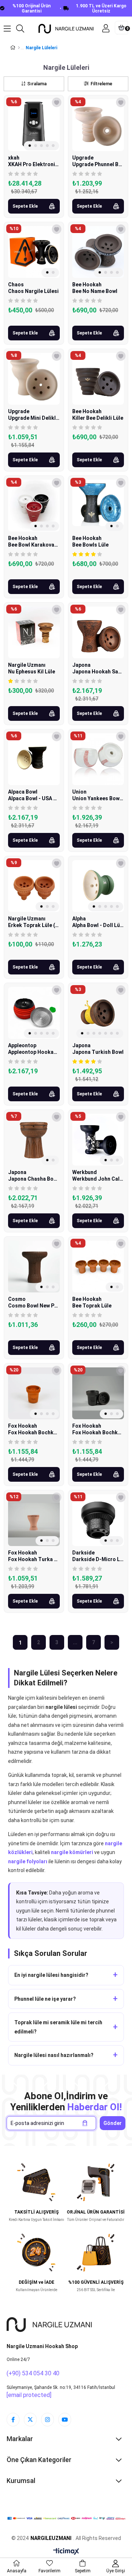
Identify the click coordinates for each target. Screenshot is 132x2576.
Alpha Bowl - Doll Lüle (98, 925)
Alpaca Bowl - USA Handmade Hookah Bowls (34, 798)
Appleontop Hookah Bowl (34, 1052)
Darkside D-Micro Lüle (98, 1559)
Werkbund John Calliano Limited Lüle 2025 (98, 1179)
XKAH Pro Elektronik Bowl (34, 164)
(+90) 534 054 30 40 (33, 2373)
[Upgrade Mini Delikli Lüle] (34, 379)
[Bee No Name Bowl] (98, 252)
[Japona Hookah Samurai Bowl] (98, 632)
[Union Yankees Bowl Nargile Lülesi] (98, 759)
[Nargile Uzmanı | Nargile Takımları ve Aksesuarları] (66, 28)
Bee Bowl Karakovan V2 (34, 545)
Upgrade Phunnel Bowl (98, 164)
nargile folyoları (28, 1861)
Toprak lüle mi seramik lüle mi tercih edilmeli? (58, 2027)
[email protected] (29, 2395)
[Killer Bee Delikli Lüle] (98, 379)
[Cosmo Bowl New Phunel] (34, 1266)
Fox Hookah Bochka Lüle (98, 1432)
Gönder (113, 2123)
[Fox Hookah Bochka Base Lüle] (34, 1393)
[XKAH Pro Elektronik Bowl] (34, 125)
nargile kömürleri (72, 1852)
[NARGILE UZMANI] (49, 2325)
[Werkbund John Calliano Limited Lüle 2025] (98, 1140)
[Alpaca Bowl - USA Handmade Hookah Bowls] (34, 759)
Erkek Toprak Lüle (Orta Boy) (34, 925)
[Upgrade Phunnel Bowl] (98, 125)
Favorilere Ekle (57, 102)
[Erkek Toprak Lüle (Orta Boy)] (34, 886)
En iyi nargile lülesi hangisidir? (51, 1975)
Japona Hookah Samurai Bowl (98, 672)
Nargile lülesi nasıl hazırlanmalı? (54, 2055)
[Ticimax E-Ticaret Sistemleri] (66, 2552)
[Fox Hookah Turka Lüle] (34, 1520)
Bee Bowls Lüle (90, 545)
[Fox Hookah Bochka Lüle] (98, 1393)
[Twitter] (30, 2420)
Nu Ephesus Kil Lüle (32, 672)
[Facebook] (13, 2420)
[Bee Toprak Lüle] (98, 1266)
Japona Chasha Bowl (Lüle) (34, 1179)
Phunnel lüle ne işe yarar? (45, 1999)
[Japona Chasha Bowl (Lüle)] (34, 1140)
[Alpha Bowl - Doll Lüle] (98, 886)
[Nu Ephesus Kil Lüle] (34, 632)
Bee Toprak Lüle (92, 1306)
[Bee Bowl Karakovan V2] (34, 506)
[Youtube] (65, 2420)
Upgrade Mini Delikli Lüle (34, 418)
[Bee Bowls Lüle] (98, 506)
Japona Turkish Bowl (98, 1052)
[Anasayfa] (19, 48)
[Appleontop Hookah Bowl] (34, 1013)
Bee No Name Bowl (95, 291)
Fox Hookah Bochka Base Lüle (34, 1432)
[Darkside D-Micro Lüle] (98, 1520)
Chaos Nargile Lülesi (33, 291)
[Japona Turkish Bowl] (98, 1013)
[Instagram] (47, 2420)
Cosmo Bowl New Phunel (34, 1306)
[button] (30, 146)
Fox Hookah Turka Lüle (34, 1559)
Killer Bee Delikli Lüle (98, 418)
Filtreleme (101, 84)
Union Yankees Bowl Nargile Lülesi (98, 798)
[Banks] (66, 2519)
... (75, 1642)
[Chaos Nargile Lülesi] (34, 252)
